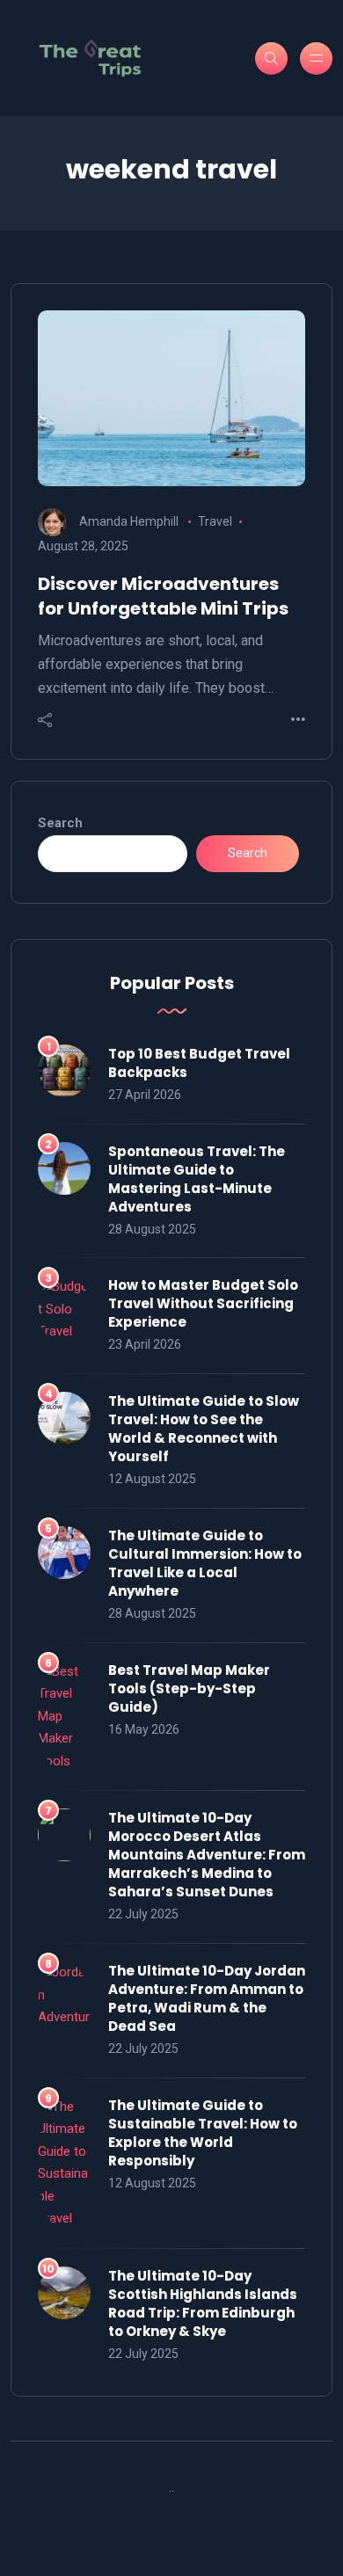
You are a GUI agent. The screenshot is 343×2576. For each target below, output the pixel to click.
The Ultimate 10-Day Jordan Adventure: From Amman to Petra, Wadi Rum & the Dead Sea (207, 1998)
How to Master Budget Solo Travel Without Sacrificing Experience (203, 1303)
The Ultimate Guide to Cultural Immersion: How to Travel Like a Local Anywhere (205, 1563)
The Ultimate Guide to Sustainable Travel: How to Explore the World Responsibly (203, 2133)
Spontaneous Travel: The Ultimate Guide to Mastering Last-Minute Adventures (197, 1179)
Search (60, 823)
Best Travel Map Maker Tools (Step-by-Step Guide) (189, 1688)
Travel (215, 521)
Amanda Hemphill (129, 521)
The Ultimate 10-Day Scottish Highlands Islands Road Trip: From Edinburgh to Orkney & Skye (203, 2303)
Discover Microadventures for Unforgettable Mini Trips (163, 596)
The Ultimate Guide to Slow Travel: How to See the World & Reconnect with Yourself (204, 1429)
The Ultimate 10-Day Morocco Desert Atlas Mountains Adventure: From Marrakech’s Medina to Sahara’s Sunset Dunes (207, 1855)
